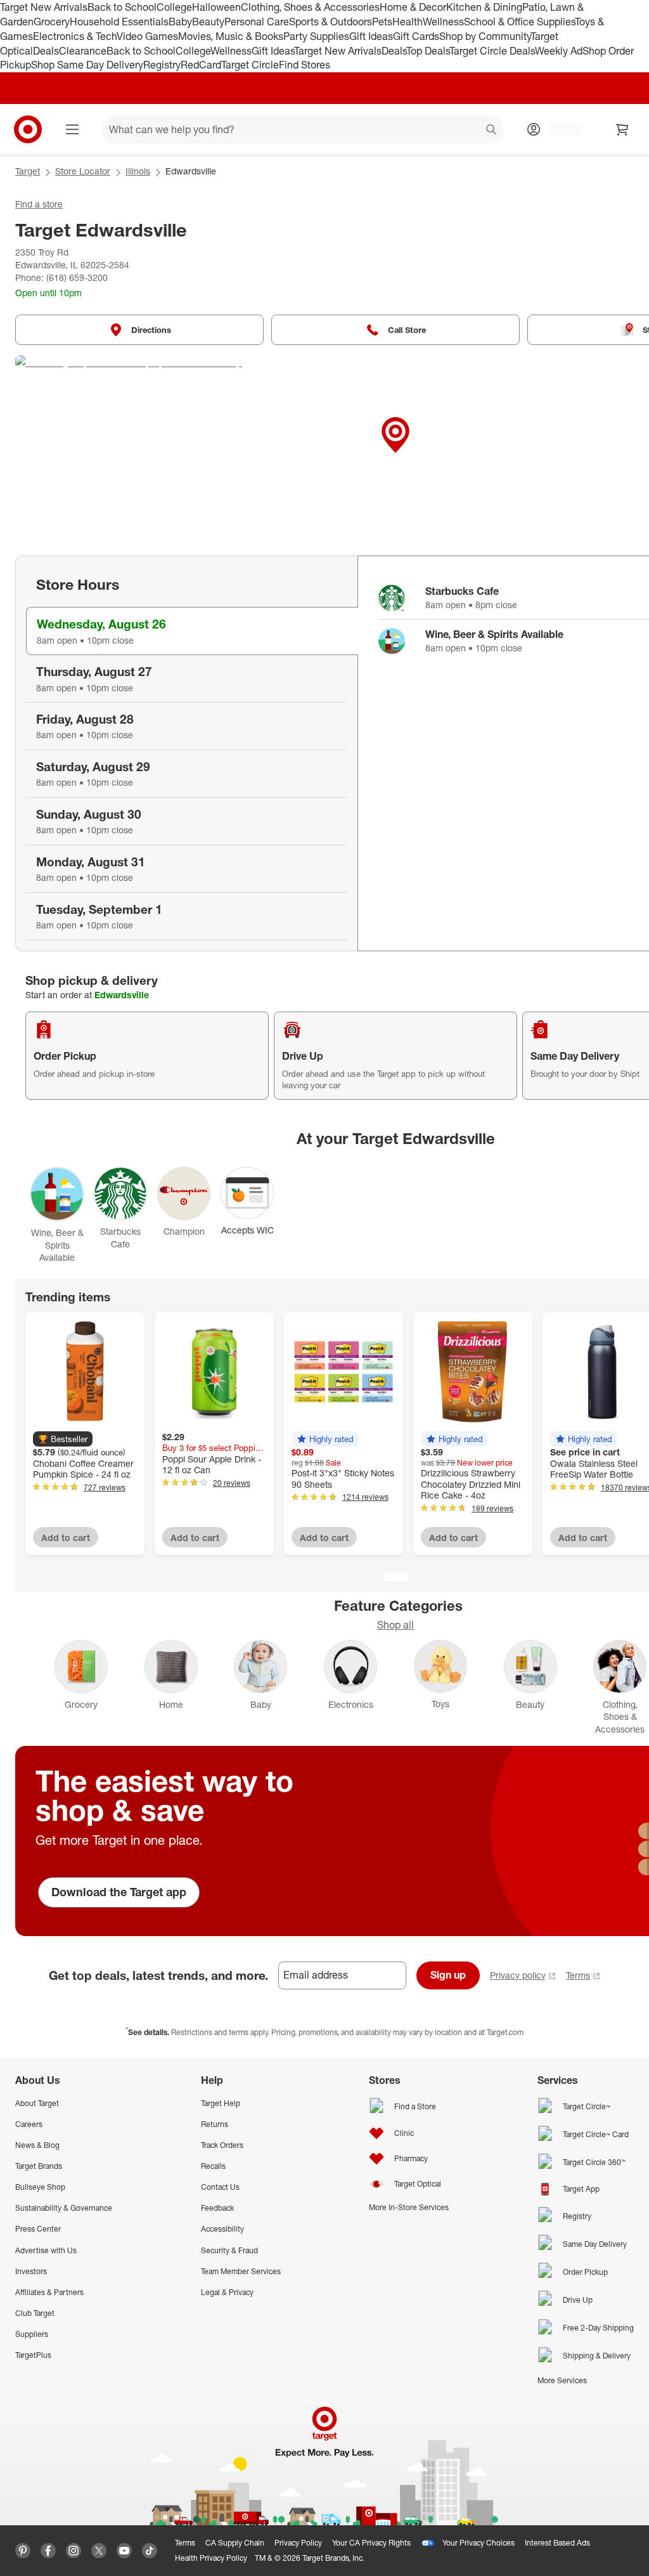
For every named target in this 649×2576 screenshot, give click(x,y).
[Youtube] (124, 2551)
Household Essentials (119, 22)
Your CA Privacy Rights (371, 2543)
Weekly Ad (559, 51)
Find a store (39, 204)
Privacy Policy (298, 2543)
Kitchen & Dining (484, 7)
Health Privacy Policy (211, 2558)
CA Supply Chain (235, 2543)
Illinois (138, 171)
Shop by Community (485, 36)
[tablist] (186, 753)
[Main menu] (72, 129)
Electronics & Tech (75, 36)
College (174, 7)
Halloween (216, 7)
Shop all (395, 1625)
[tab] (192, 631)
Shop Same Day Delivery (87, 65)
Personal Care (257, 22)
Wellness (443, 22)
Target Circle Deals (492, 51)
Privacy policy (518, 1975)
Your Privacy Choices (479, 2543)
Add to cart (66, 1538)
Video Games (147, 36)
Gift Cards (416, 36)
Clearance (83, 51)
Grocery (52, 22)
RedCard (201, 65)
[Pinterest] (23, 2551)
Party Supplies (316, 36)
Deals (46, 51)
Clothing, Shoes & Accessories (310, 7)
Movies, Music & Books (231, 36)
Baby (180, 22)
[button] (63, 1439)
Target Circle (250, 65)
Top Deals (428, 51)
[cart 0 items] (622, 129)
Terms (578, 1975)
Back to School (122, 7)
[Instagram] (74, 2551)
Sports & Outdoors (331, 22)
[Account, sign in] (559, 129)
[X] (99, 2551)
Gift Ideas (371, 36)
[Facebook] (48, 2551)
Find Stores (305, 65)
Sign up (448, 1975)
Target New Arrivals (44, 7)
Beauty (208, 22)
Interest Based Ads (557, 2543)
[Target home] (28, 129)
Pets (382, 22)
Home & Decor (413, 7)
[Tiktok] (150, 2551)
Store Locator (83, 171)
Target (28, 171)
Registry (162, 65)
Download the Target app (119, 1892)
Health (408, 22)
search (492, 131)
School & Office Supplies (519, 22)
